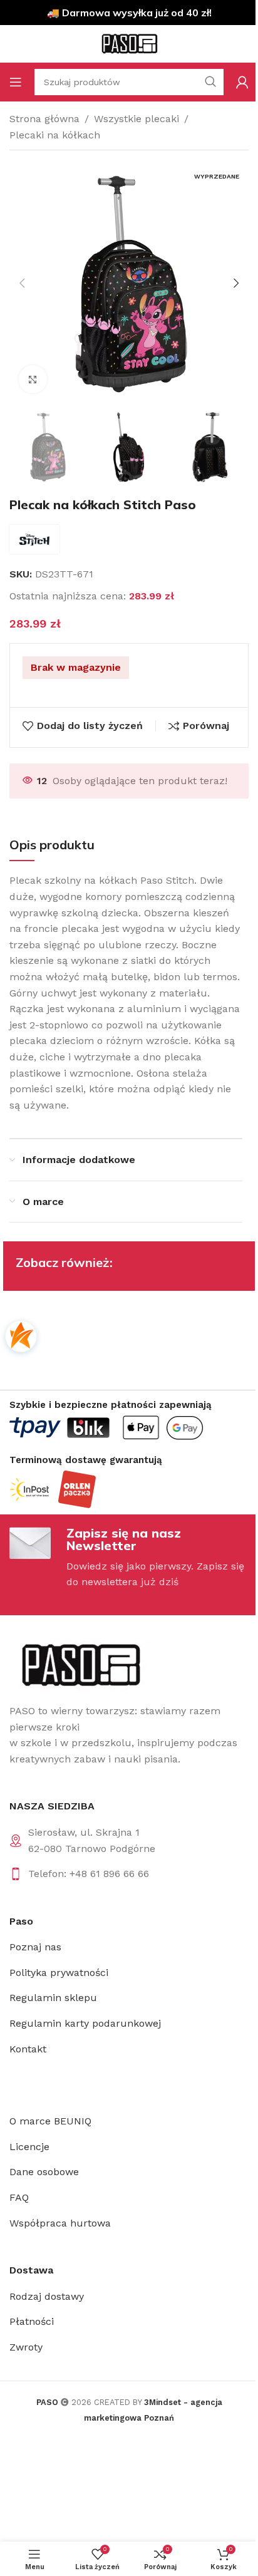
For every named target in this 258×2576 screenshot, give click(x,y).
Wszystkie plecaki (137, 119)
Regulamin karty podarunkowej (85, 2023)
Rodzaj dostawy (47, 2296)
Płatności (32, 2321)
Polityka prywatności (59, 1973)
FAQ (19, 2197)
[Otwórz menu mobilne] (16, 82)
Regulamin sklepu (53, 1998)
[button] (22, 283)
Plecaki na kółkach (55, 135)
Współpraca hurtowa (60, 2223)
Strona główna (44, 119)
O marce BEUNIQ (50, 2121)
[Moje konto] (242, 82)
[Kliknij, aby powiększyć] (33, 379)
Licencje (29, 2147)
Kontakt (28, 2049)
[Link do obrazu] (80, 1664)
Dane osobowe (44, 2172)
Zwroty (26, 2347)
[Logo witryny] (129, 43)
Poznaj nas (35, 1947)
